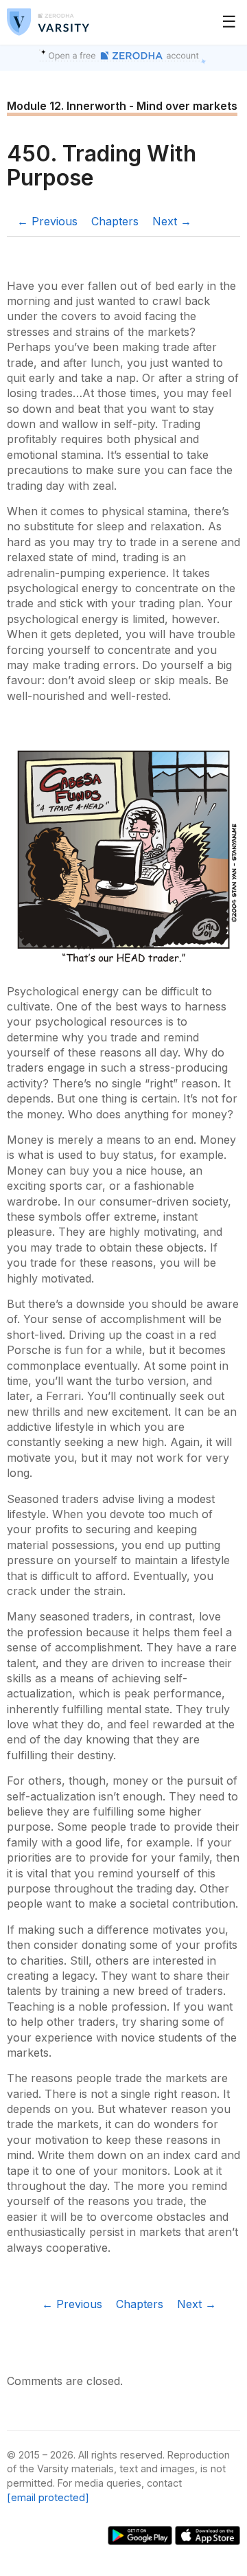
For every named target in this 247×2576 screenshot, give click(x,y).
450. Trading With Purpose (102, 166)
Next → (172, 221)
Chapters (115, 221)
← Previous (47, 221)
